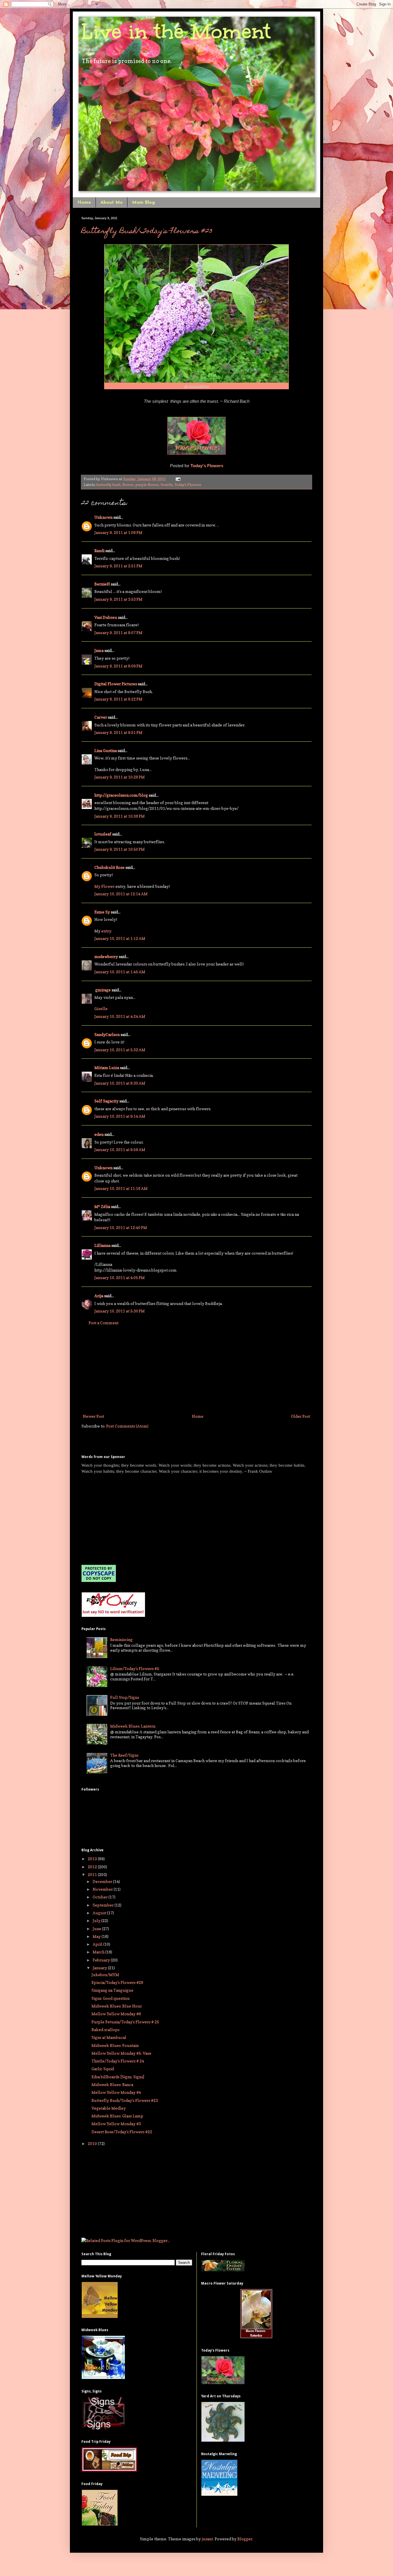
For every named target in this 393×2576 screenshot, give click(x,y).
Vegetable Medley (109, 2108)
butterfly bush (108, 485)
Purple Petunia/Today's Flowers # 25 (125, 2022)
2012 (93, 1867)
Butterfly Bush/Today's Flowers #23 (147, 232)
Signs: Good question (110, 1998)
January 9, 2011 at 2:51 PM (118, 566)
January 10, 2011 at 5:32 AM (120, 1050)
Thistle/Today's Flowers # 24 (118, 2061)
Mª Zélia (102, 1206)
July (97, 1920)
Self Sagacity (106, 1101)
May (97, 1936)
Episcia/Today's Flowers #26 (117, 1982)
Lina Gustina (106, 750)
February (102, 1960)
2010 (93, 2143)
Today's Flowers (207, 466)
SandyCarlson (107, 1034)
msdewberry (106, 956)
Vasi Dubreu (106, 617)
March (99, 1952)
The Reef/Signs (124, 1755)
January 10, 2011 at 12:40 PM (121, 1227)
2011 (93, 1874)
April (98, 1944)
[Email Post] (177, 479)
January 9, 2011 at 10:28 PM (120, 777)
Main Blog (143, 203)
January (100, 1968)
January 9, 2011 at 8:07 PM (118, 632)
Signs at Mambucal (109, 2037)
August (100, 1913)
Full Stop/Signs (125, 1697)
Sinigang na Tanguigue (112, 1990)
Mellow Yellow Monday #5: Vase (121, 2053)
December (103, 1881)
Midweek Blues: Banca (112, 2084)
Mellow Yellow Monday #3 (116, 2124)
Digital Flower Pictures (116, 684)
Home (84, 203)
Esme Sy (102, 912)
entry (106, 931)
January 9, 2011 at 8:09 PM (118, 666)
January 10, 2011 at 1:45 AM (120, 972)
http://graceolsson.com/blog (121, 795)
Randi (99, 550)
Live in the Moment (176, 32)
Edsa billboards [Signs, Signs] (118, 2077)
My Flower (104, 886)
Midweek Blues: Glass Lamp (117, 2116)
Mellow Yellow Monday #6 (116, 2014)
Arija (99, 1296)
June (97, 1929)
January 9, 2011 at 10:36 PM (120, 816)
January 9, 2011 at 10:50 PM (120, 849)
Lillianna (102, 1245)
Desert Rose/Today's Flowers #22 (122, 2132)
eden (99, 1134)
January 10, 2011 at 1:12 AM (120, 938)
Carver (101, 717)
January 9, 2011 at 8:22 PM (118, 699)
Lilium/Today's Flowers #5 (135, 1668)
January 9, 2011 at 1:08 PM (118, 532)
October (101, 1897)
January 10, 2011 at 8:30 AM (120, 1083)
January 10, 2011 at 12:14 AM (121, 894)
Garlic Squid (103, 2069)
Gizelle (101, 1009)
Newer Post (94, 1416)
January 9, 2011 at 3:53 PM (118, 599)
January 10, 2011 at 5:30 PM (120, 1311)
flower (128, 485)
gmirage (103, 990)
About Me (111, 203)
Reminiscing (121, 1639)
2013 (93, 1859)
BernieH (102, 584)
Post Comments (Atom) (127, 1426)
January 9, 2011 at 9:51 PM (118, 732)
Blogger (245, 2539)
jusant (207, 2539)
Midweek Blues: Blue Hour (117, 2006)
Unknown (103, 517)
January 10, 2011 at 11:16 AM (121, 1188)
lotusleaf (103, 834)
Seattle (167, 485)
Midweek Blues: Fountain (115, 2045)
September (104, 1905)
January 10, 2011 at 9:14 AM (120, 1116)
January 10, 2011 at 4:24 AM (120, 1016)
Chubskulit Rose (109, 867)
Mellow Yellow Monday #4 (116, 2092)
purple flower (147, 485)
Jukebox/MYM (105, 1975)
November (103, 1889)
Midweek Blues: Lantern (133, 1726)
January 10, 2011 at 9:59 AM (120, 1149)
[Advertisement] (197, 1369)
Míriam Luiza (107, 1067)
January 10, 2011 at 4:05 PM (120, 1277)
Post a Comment (104, 1323)
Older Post (301, 1416)
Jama (99, 650)
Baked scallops (105, 2030)
